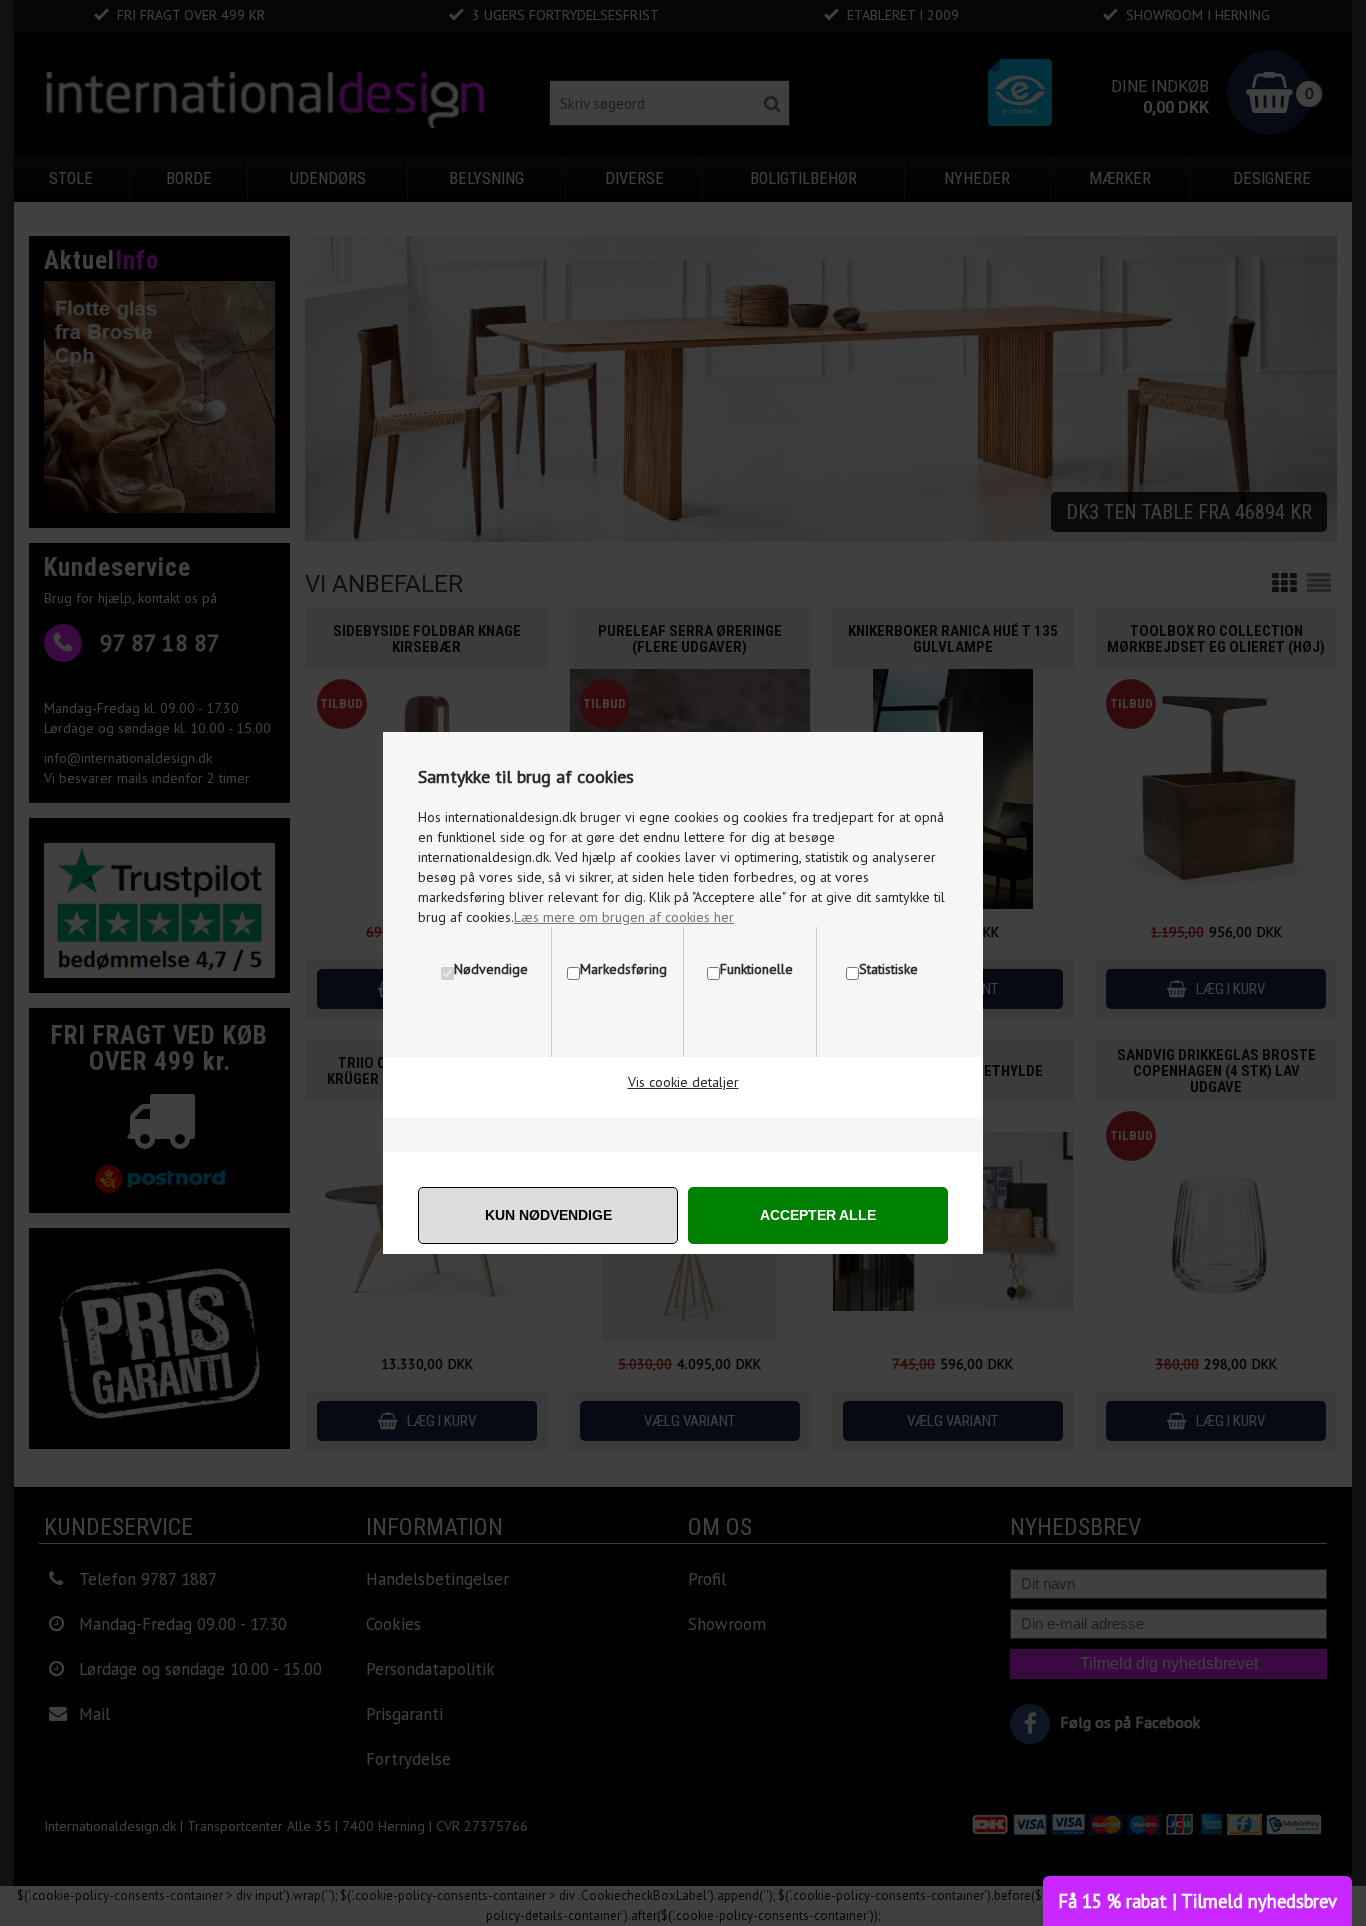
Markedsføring (623, 969)
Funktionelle (756, 969)
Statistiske (888, 969)
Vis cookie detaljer (683, 1082)
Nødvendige (491, 969)
